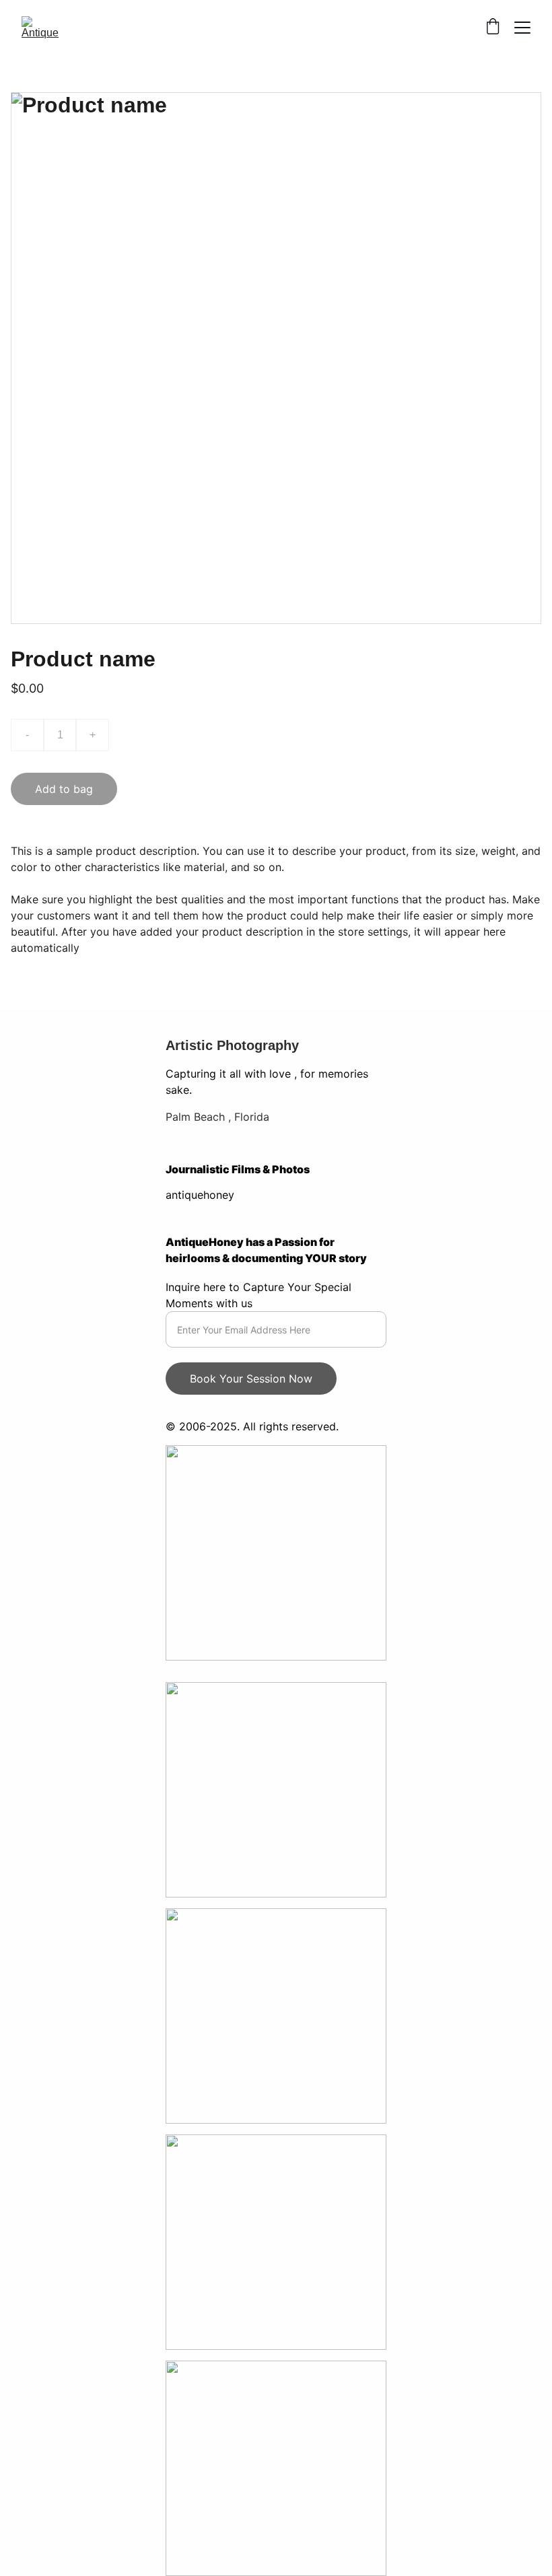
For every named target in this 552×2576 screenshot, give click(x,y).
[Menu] (522, 28)
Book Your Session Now (251, 1379)
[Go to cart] (493, 28)
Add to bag (64, 789)
